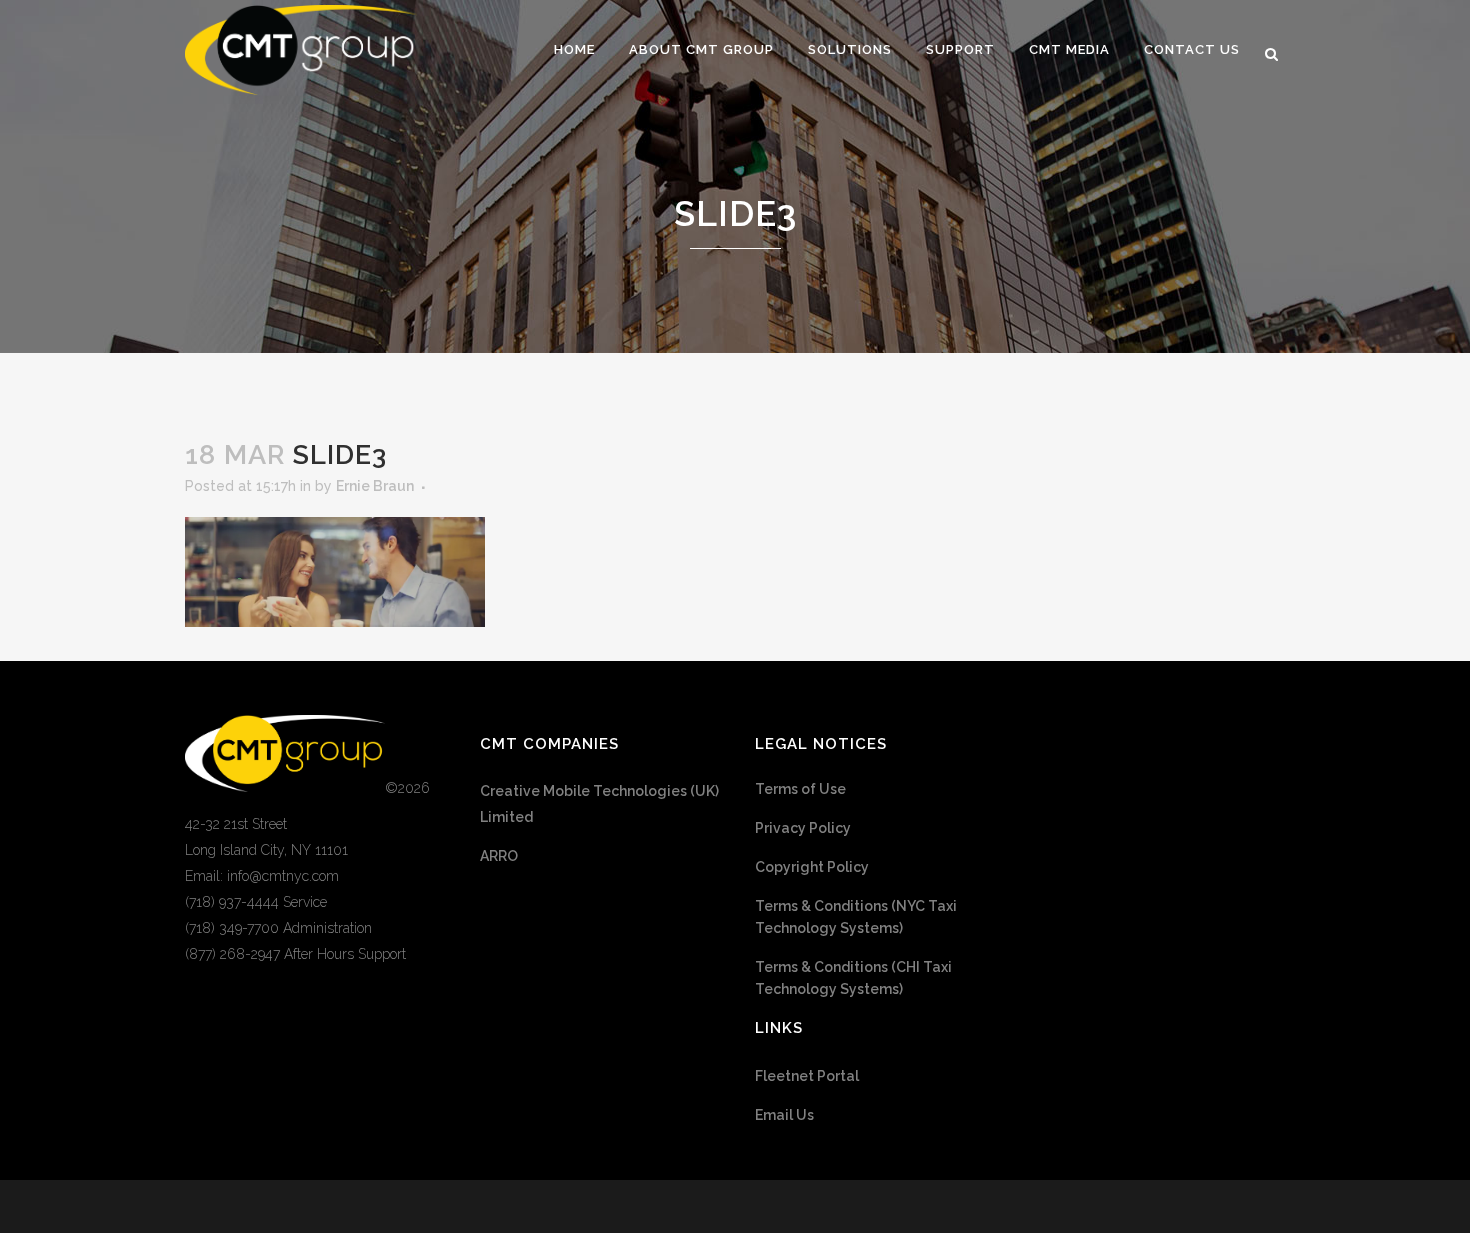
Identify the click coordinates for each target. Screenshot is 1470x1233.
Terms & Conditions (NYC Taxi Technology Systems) (856, 917)
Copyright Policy (812, 867)
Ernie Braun (375, 486)
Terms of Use (800, 789)
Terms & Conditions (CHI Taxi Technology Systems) (853, 978)
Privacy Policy (803, 828)
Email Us (784, 1115)
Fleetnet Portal (807, 1076)
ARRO (499, 856)
